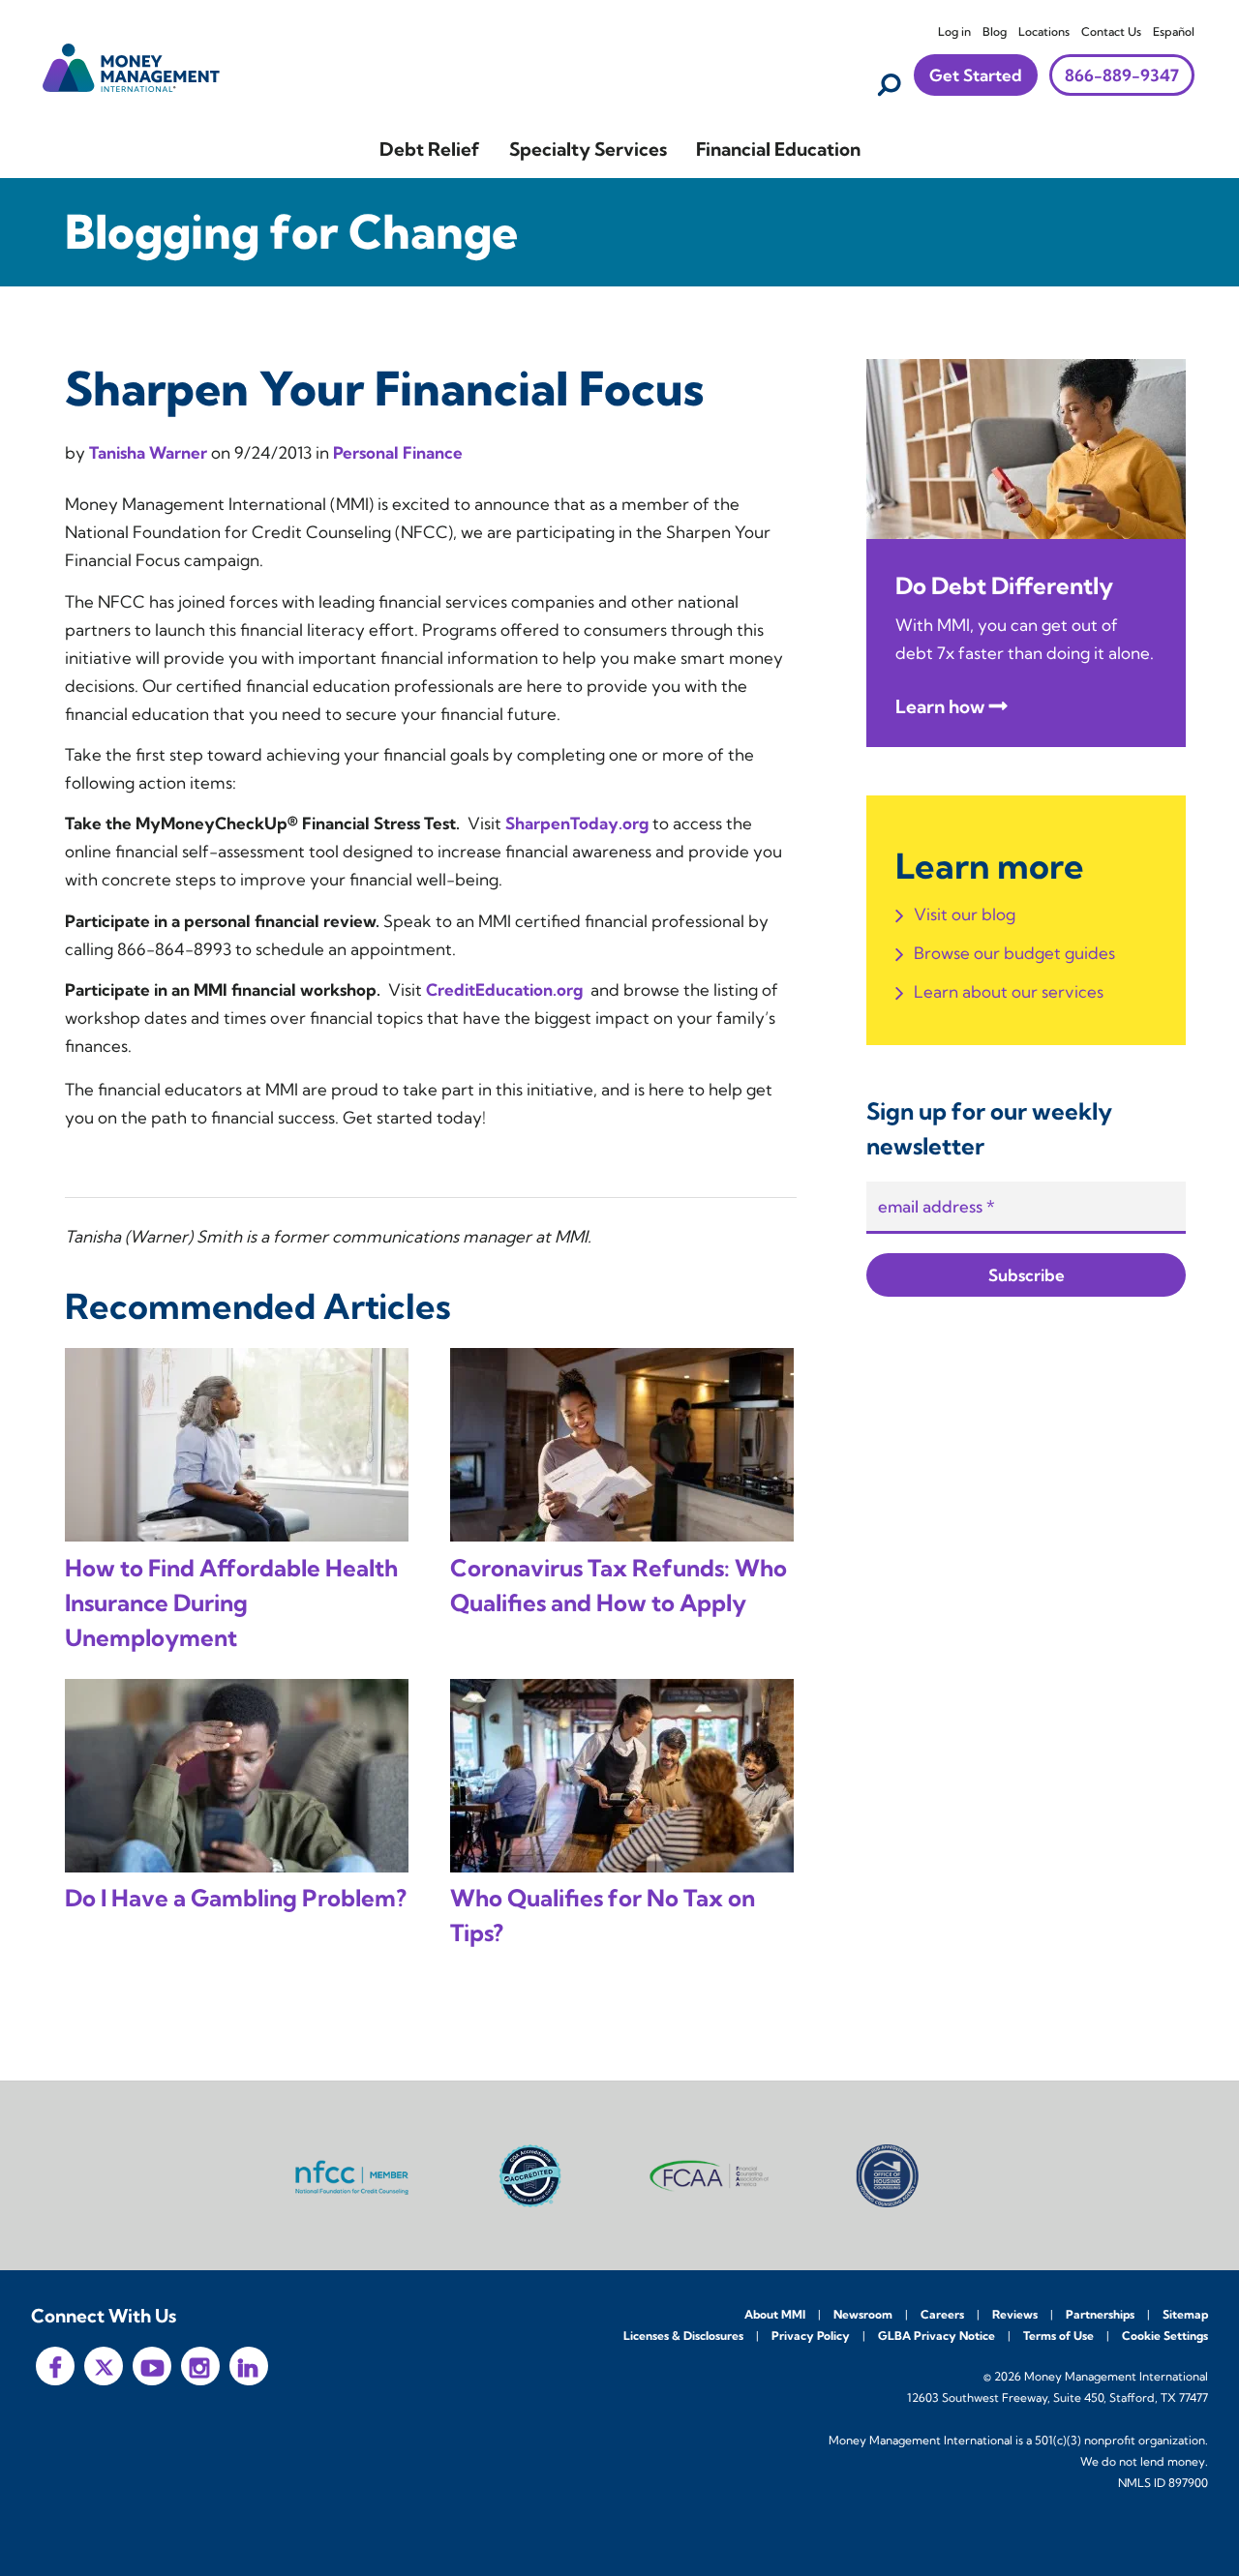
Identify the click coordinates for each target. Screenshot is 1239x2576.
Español (1174, 31)
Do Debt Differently (1004, 585)
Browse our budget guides (1014, 953)
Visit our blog (965, 914)
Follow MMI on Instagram (200, 2366)
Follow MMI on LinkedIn (249, 2366)
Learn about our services (1009, 991)
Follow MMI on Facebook (55, 2366)
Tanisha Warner (150, 452)
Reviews (1015, 2314)
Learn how (940, 706)
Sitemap (1185, 2314)
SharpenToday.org (577, 823)
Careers (942, 2314)
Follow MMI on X (104, 2366)
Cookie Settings (1165, 2336)
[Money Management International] (132, 65)
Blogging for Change (291, 232)
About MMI (775, 2314)
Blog (995, 31)
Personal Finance (398, 452)
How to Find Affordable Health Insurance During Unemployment (231, 1603)
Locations (1044, 31)
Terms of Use (1058, 2336)
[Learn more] (1026, 447)
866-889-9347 (1122, 75)
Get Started (976, 75)
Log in (954, 31)
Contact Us (1111, 31)
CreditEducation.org (504, 989)
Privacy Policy (811, 2336)
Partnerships (1100, 2314)
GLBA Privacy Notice (937, 2336)
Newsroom (863, 2314)
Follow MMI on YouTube (152, 2366)
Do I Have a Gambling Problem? (236, 1898)
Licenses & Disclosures (683, 2336)
